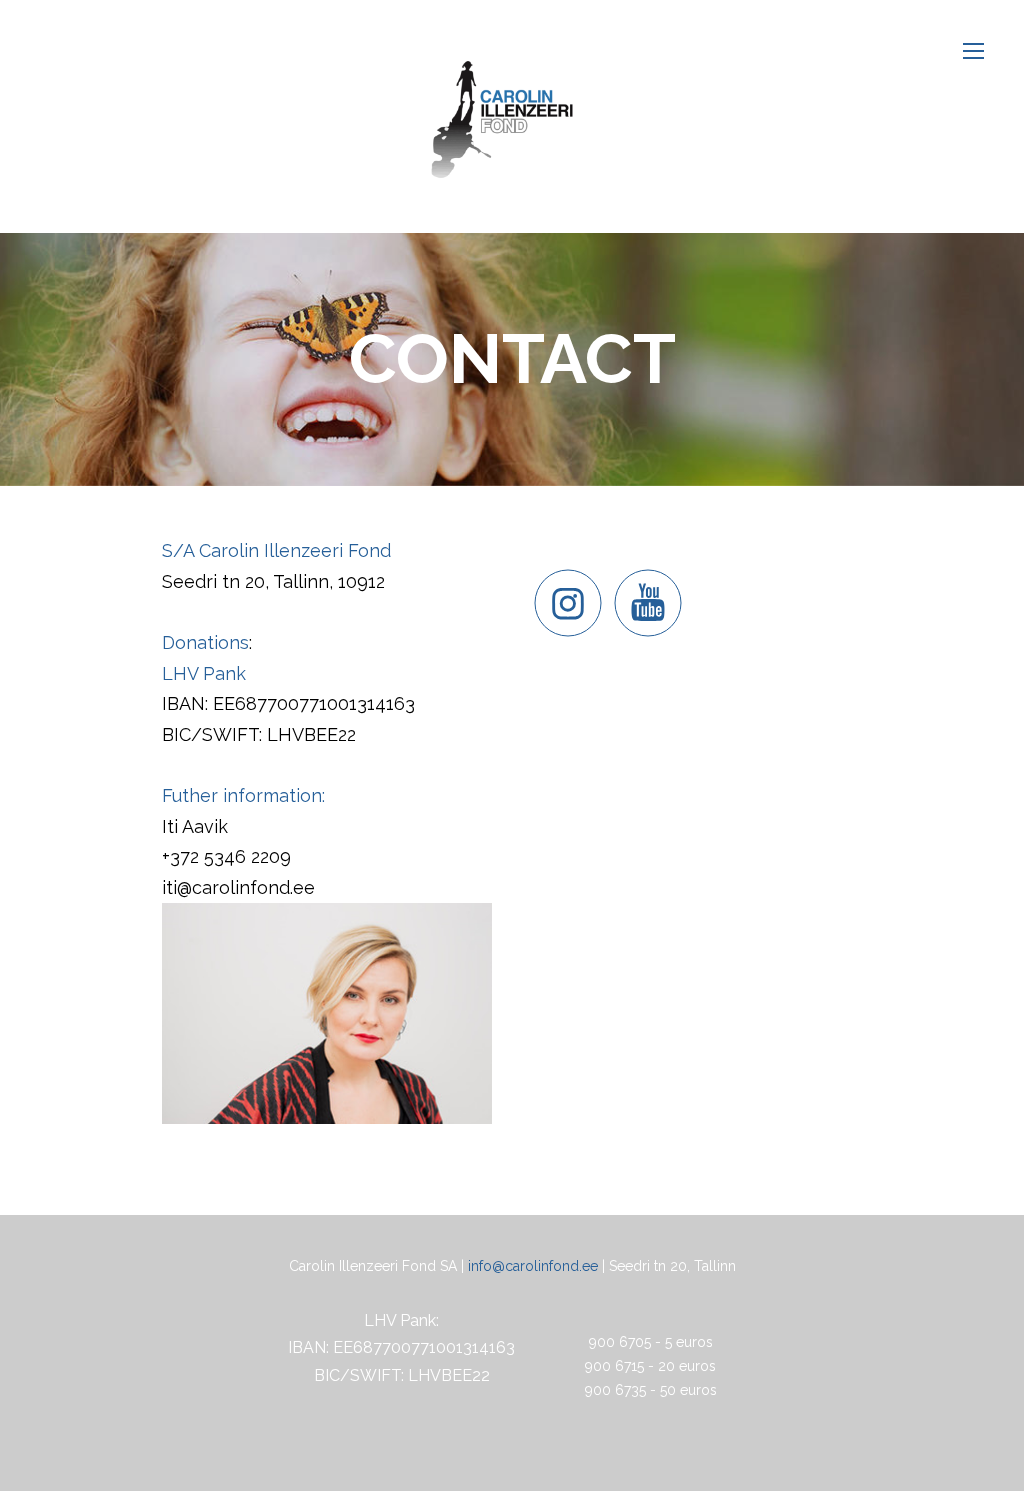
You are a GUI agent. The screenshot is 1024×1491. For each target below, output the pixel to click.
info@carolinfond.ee (533, 1266)
